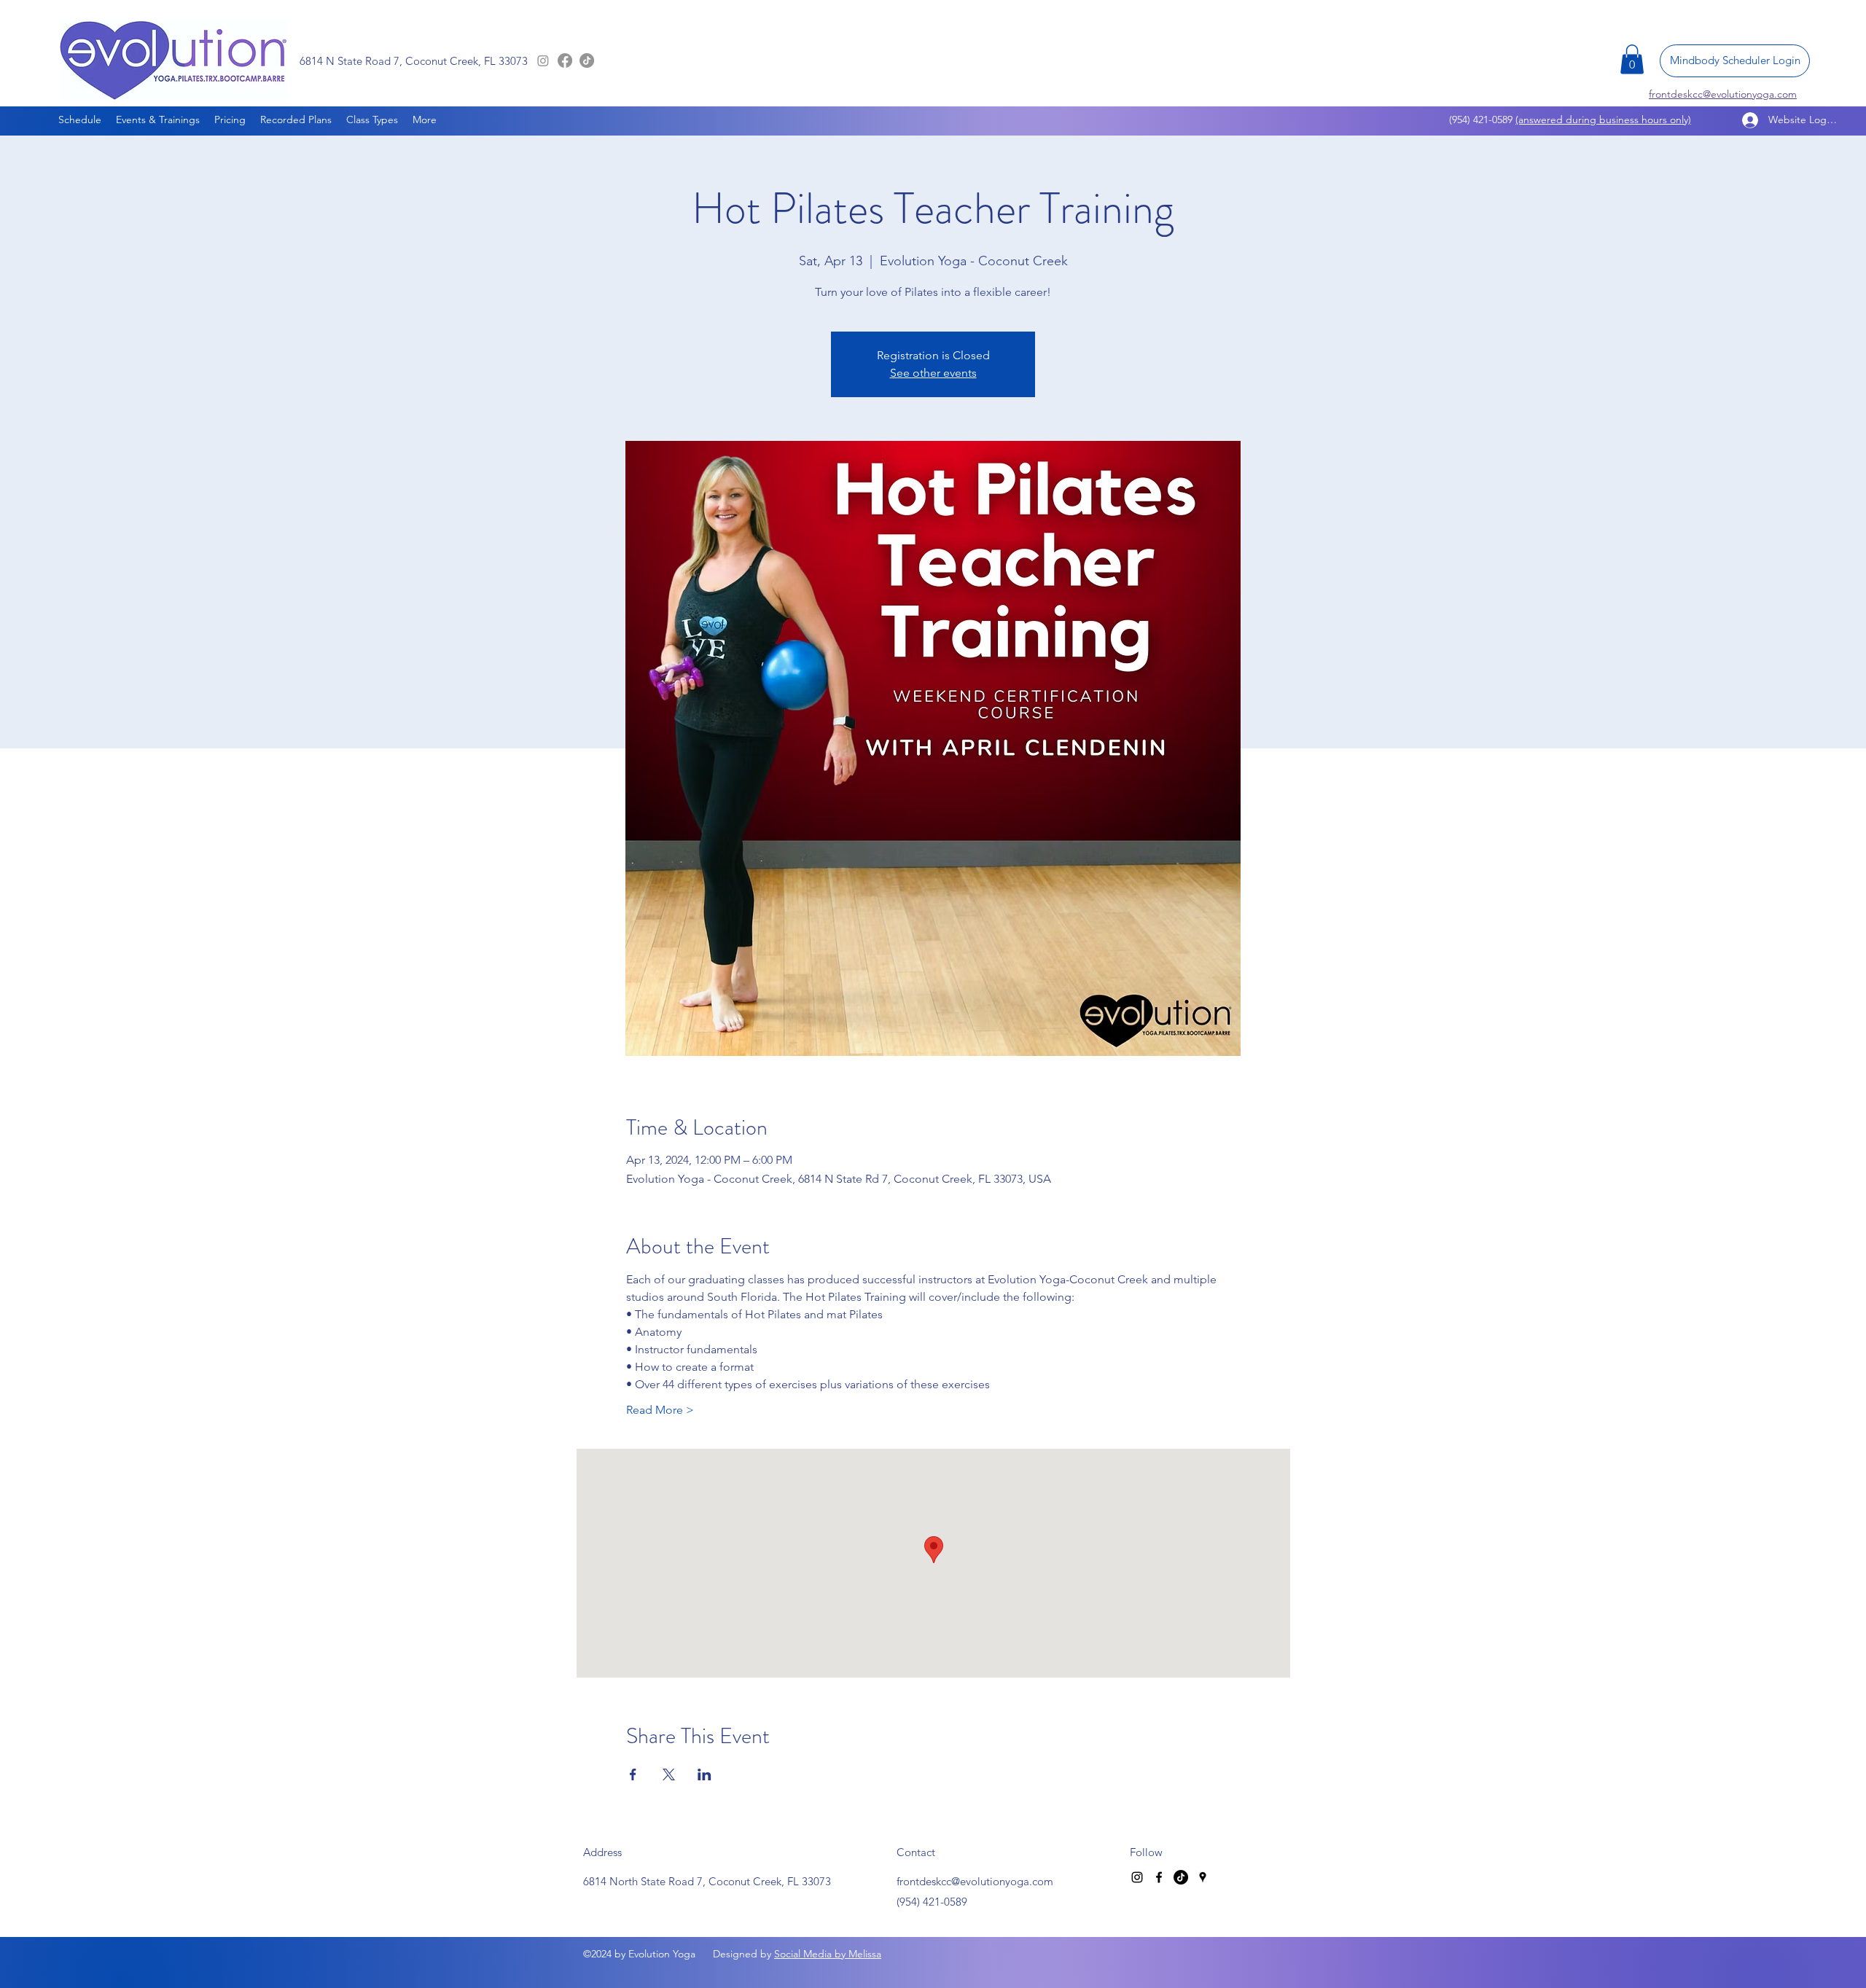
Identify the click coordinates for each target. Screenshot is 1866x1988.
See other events (933, 373)
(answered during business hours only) (1603, 120)
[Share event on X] (669, 1774)
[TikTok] (587, 60)
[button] (1632, 59)
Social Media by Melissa (828, 1954)
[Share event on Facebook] (633, 1774)
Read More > (660, 1410)
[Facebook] (565, 60)
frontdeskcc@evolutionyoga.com (975, 1881)
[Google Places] (1203, 1877)
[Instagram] (543, 60)
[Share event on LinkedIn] (704, 1774)
